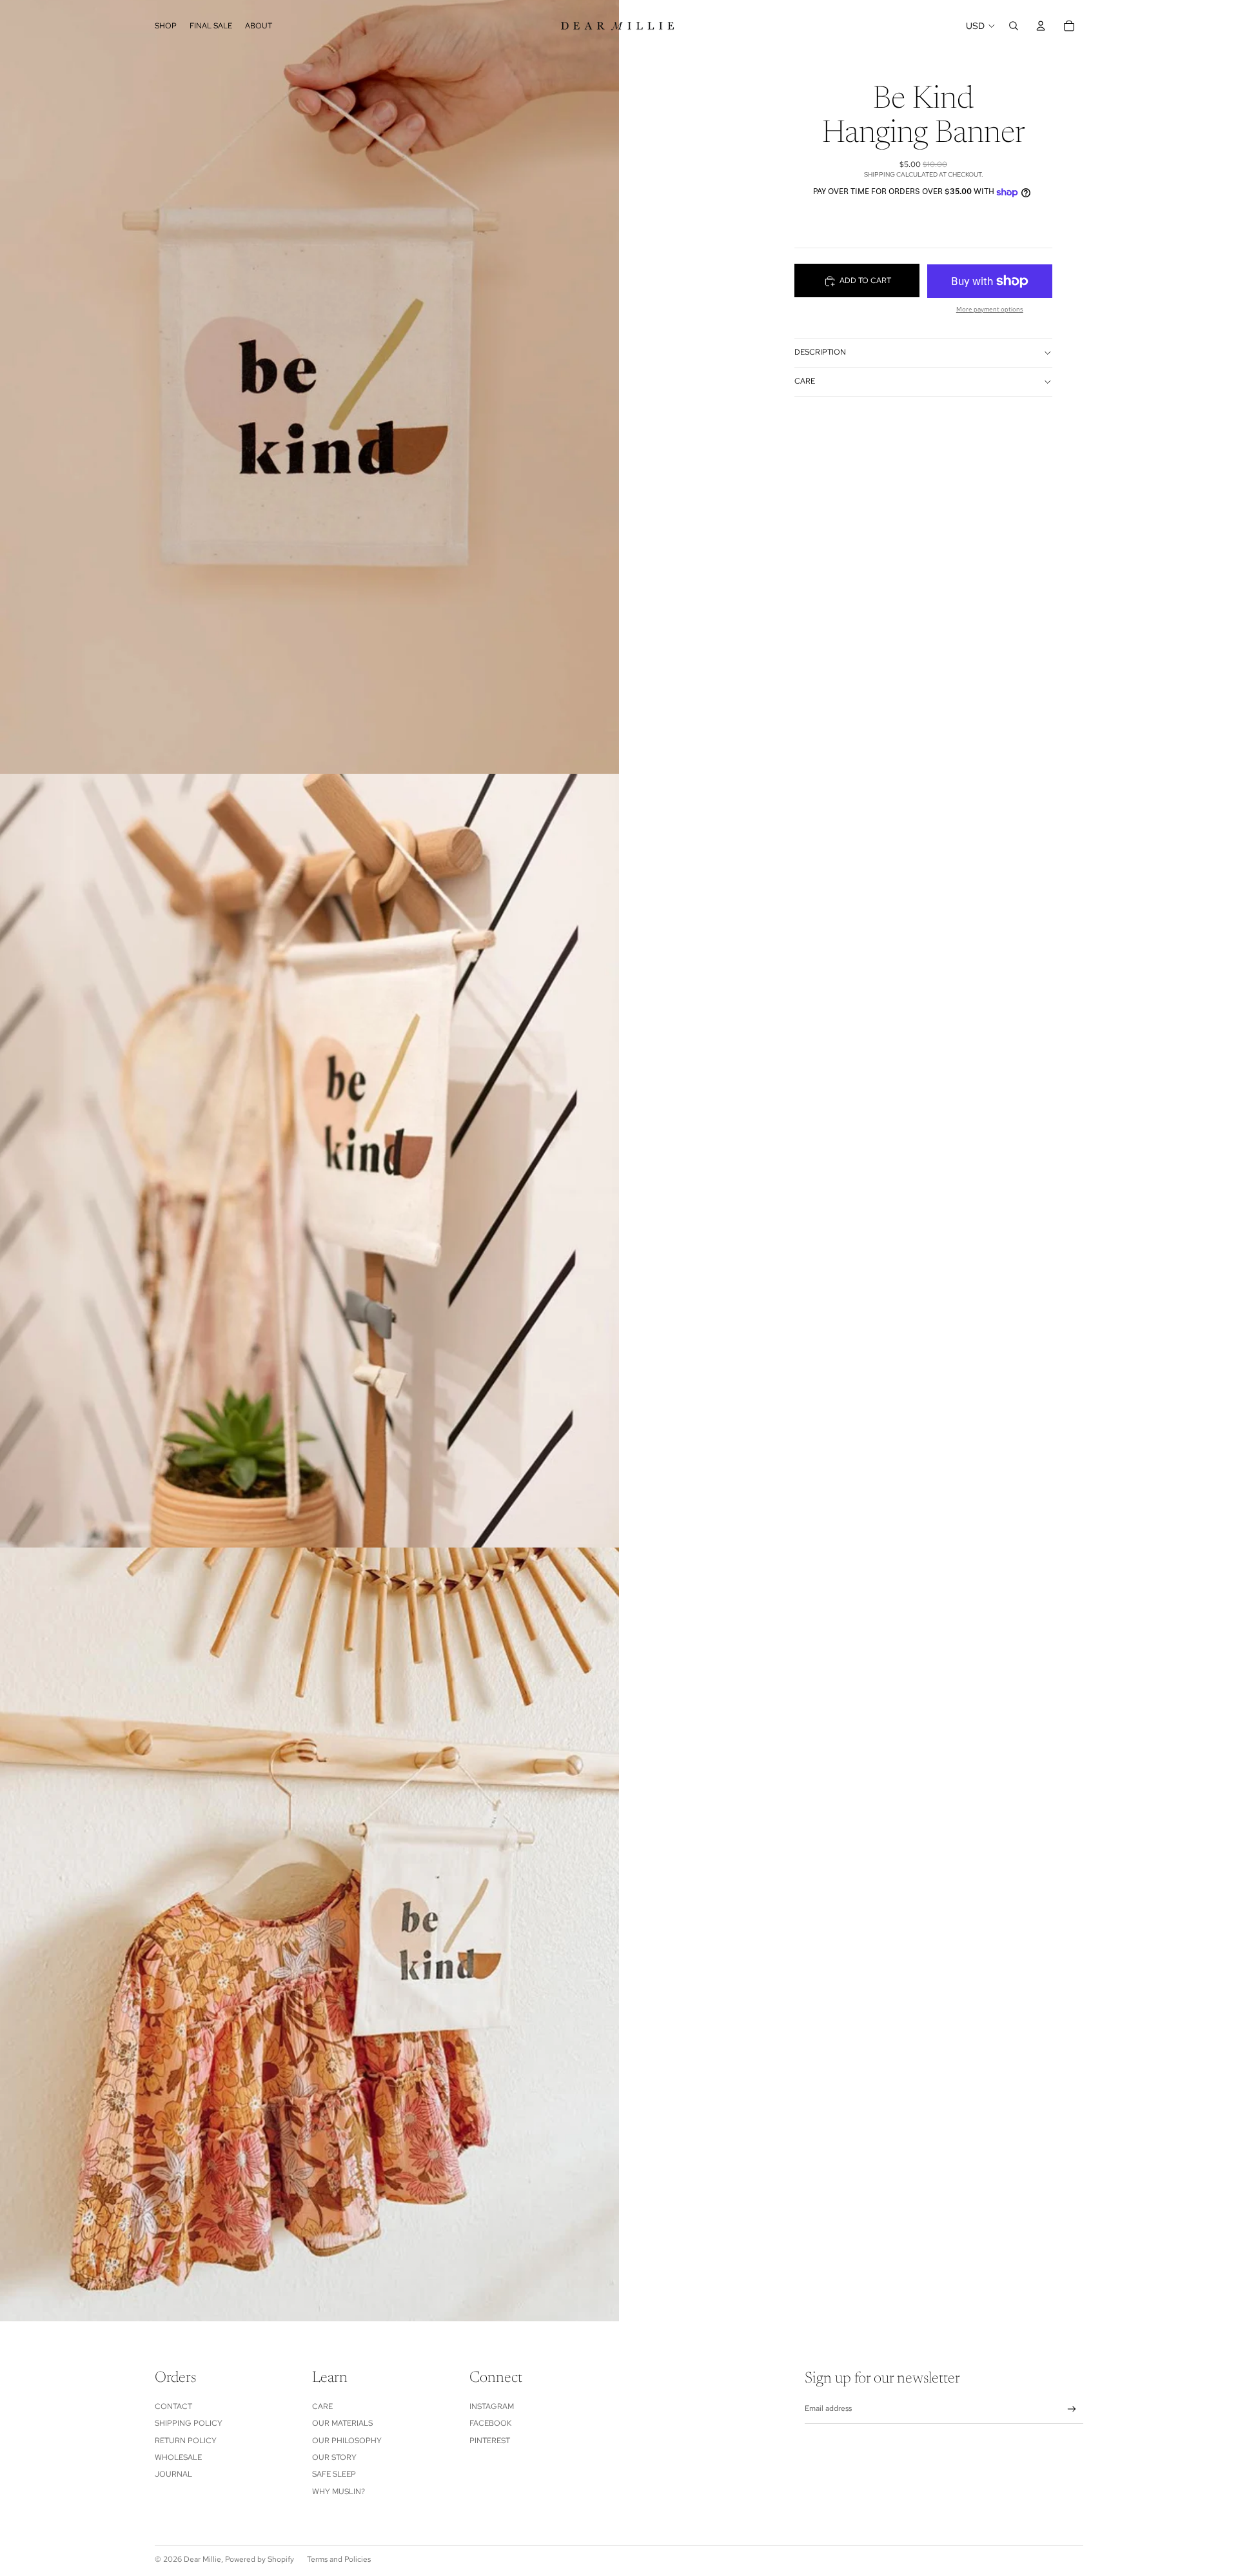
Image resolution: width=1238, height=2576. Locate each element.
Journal (173, 2474)
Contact (173, 2406)
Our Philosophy (347, 2441)
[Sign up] (1072, 2409)
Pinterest (490, 2441)
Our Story (334, 2457)
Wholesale (178, 2457)
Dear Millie (202, 2559)
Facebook (490, 2423)
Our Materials (342, 2423)
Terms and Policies (339, 2559)
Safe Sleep (334, 2474)
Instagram (492, 2406)
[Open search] (1014, 26)
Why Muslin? (339, 2492)
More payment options (990, 309)
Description (820, 352)
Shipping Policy (189, 2423)
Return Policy (186, 2441)
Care (805, 381)
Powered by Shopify (260, 2559)
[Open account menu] (1041, 26)
